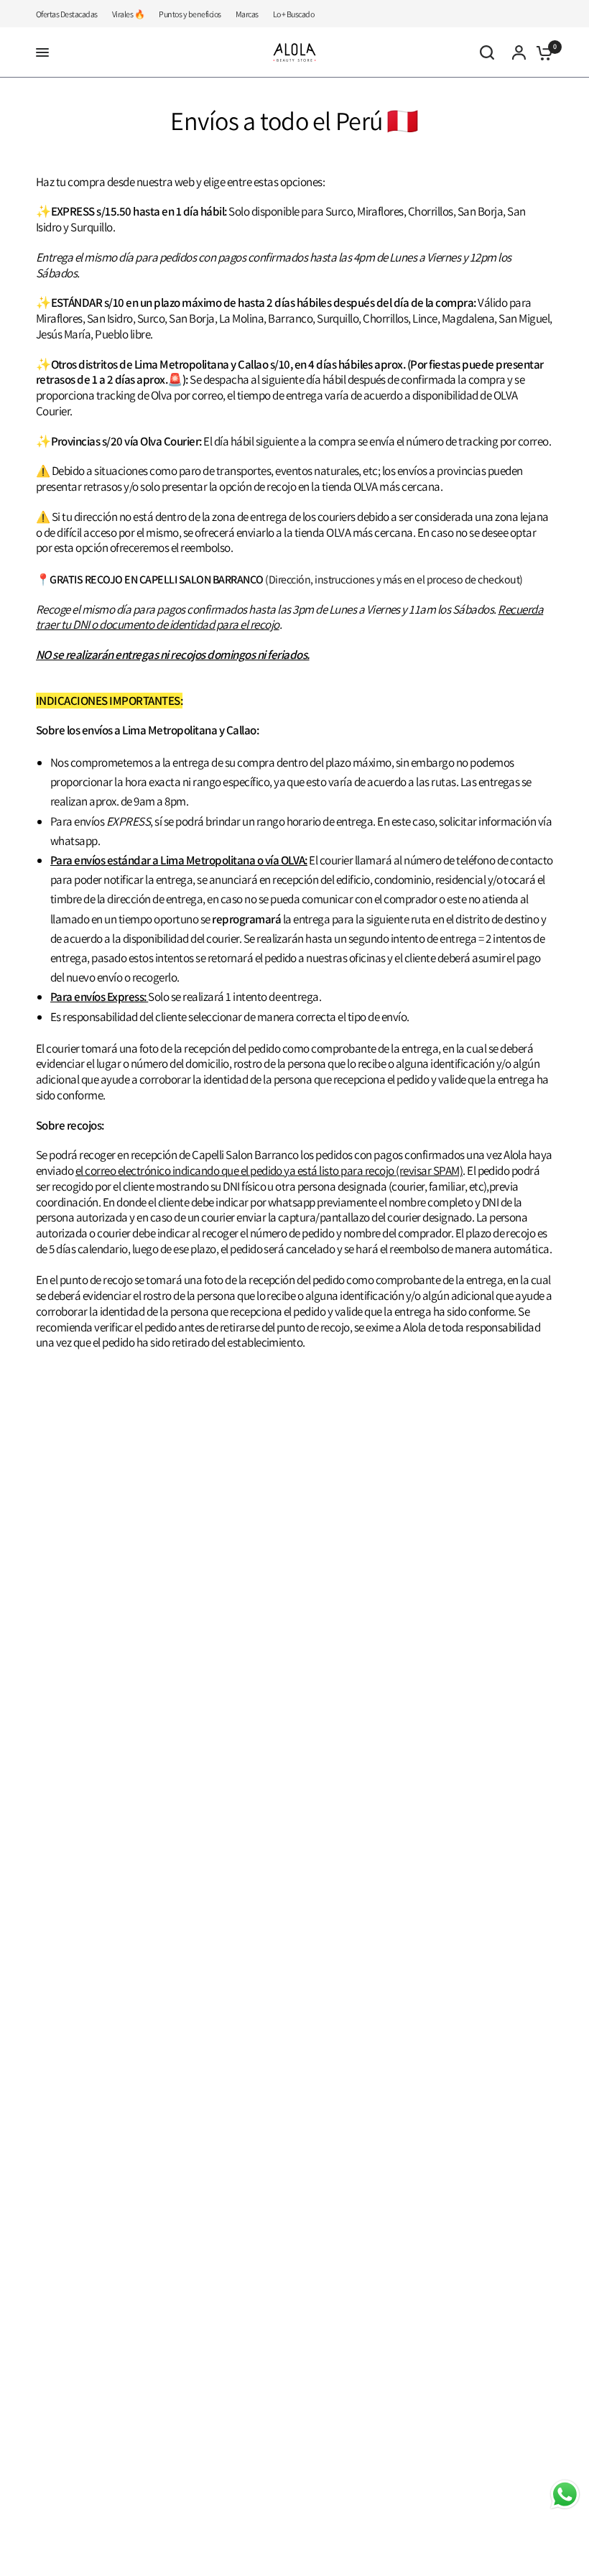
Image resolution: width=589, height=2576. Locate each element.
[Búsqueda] (487, 52)
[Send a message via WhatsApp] (565, 2494)
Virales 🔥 (128, 14)
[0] (541, 52)
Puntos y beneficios (190, 14)
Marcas (247, 14)
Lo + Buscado (294, 14)
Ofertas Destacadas (67, 14)
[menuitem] (70, 14)
